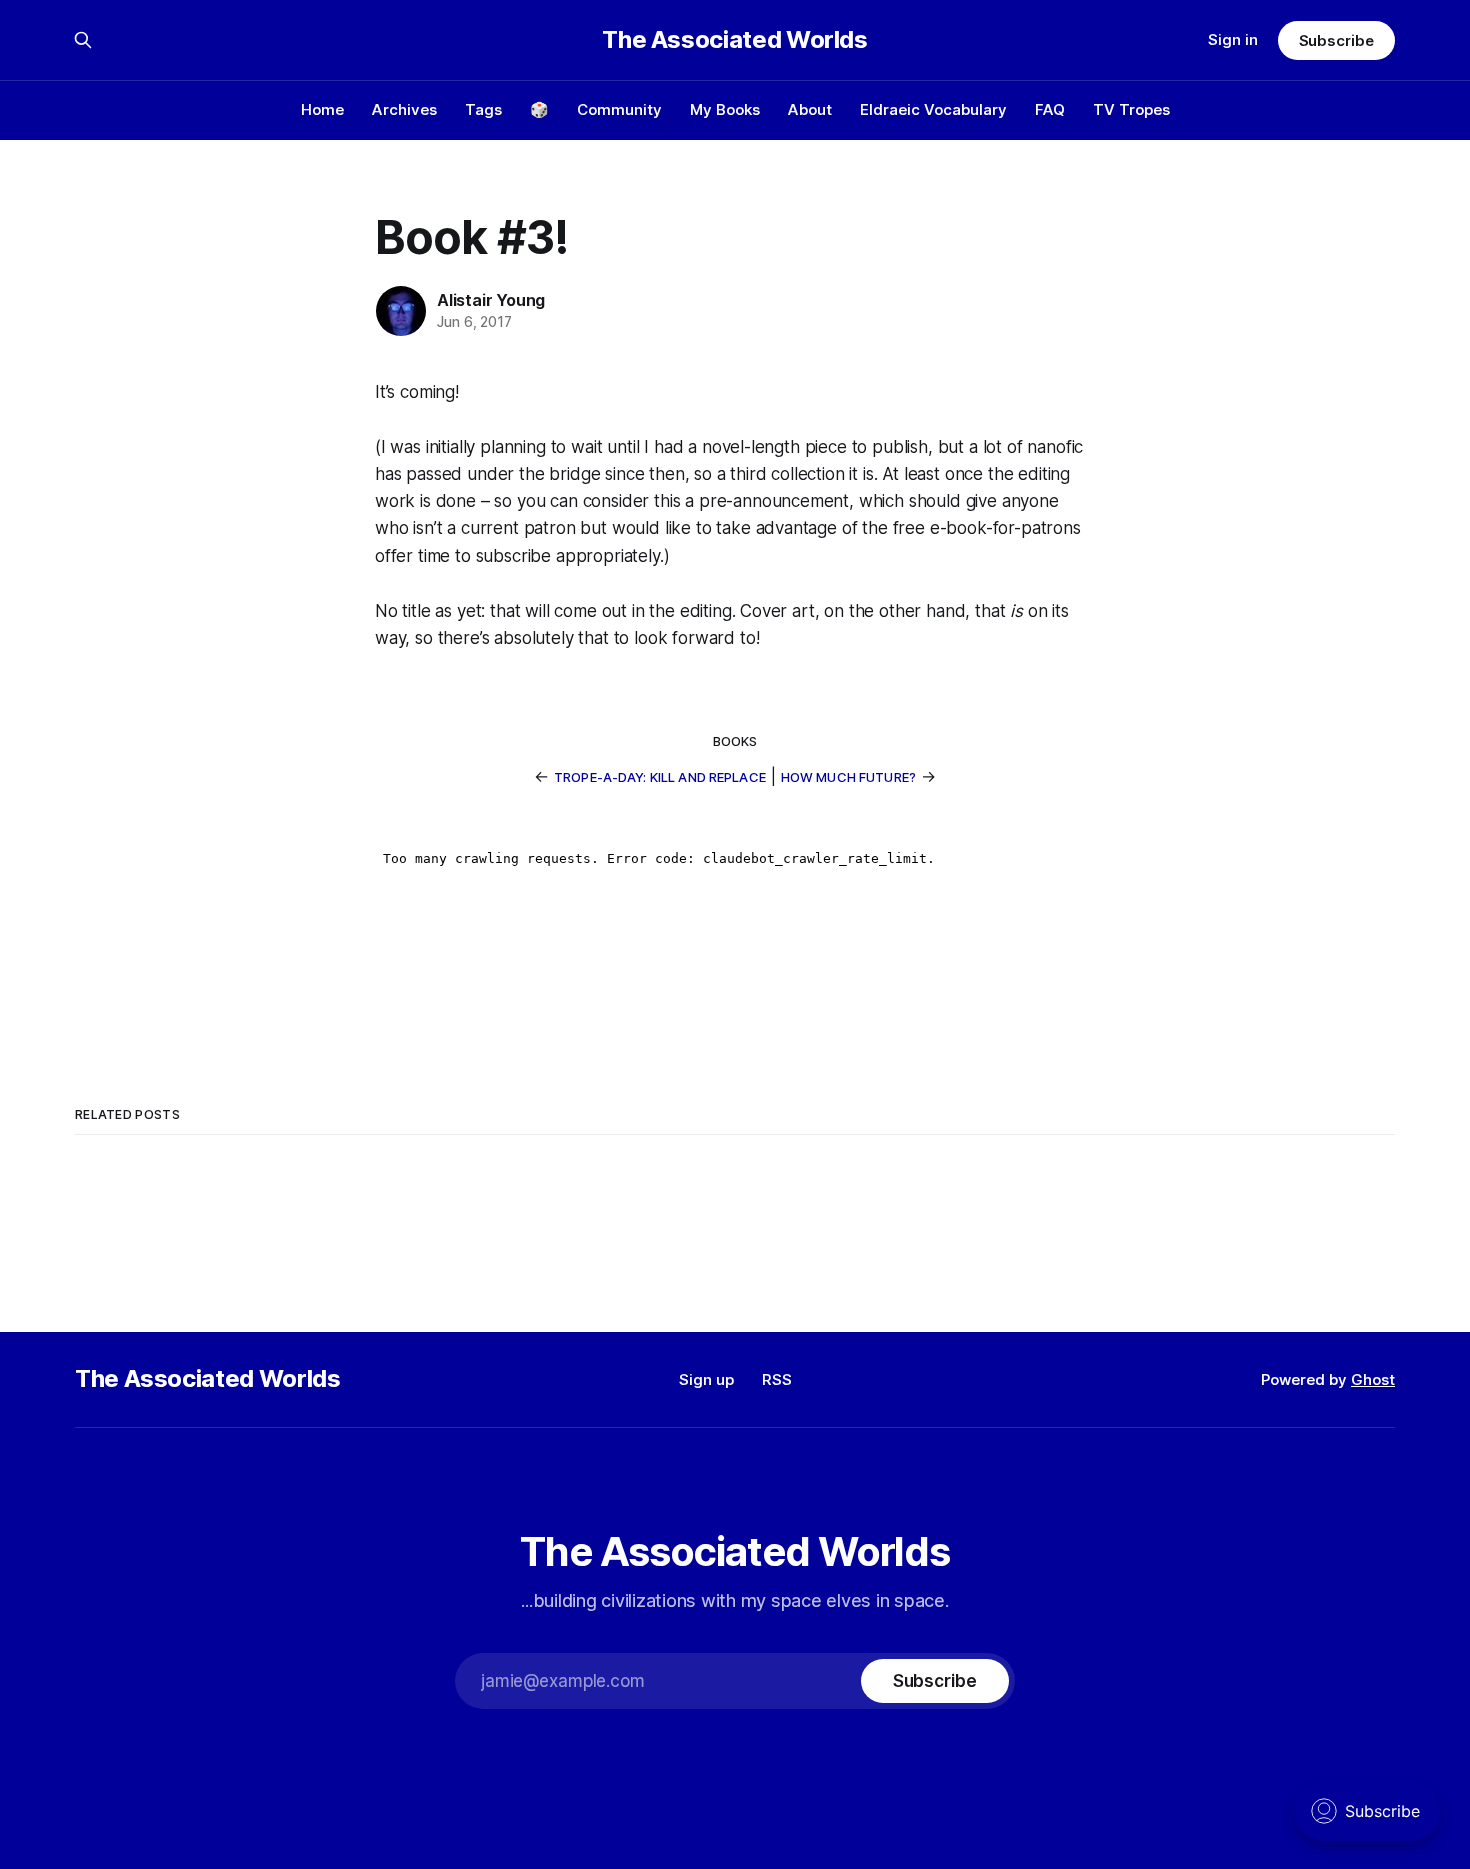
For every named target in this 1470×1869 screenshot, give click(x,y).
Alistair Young (491, 300)
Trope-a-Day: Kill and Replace (660, 777)
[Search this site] (83, 40)
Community (619, 109)
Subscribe (1336, 40)
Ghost (1373, 1379)
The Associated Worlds (734, 40)
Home (322, 109)
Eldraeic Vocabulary (933, 109)
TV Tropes (1131, 109)
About (810, 109)
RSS (777, 1379)
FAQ (1050, 109)
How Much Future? (848, 777)
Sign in (1233, 39)
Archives (404, 109)
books (735, 741)
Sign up (706, 1379)
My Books (725, 109)
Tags (483, 109)
